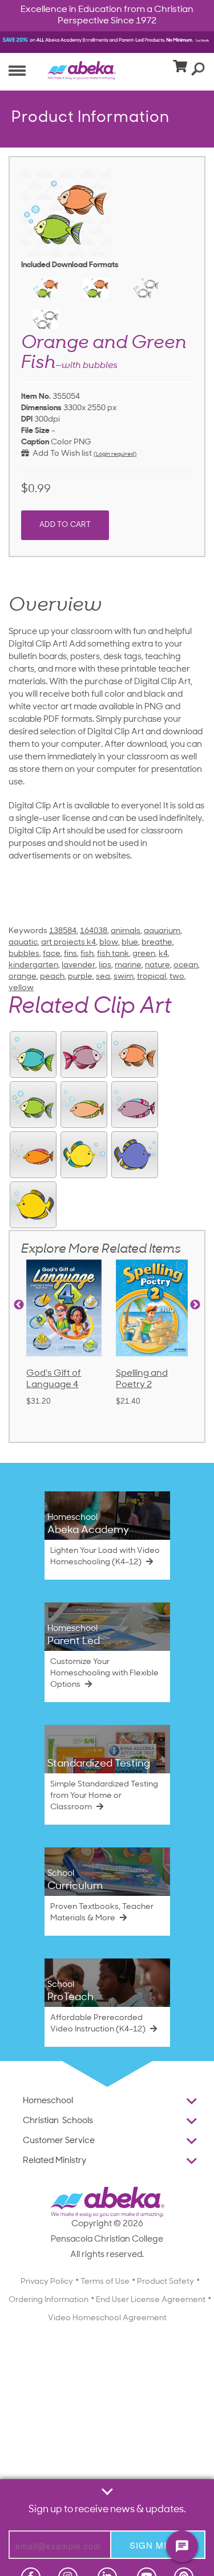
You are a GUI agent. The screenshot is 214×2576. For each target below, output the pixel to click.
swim (124, 977)
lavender (78, 965)
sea (103, 977)
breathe (157, 943)
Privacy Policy (47, 2282)
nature (158, 965)
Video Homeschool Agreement (107, 2318)
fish (87, 954)
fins (70, 954)
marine (128, 965)
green (144, 954)
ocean (186, 965)
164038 (94, 931)
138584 (63, 931)
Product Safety (165, 2282)
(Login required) (115, 454)
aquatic (23, 943)
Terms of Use (105, 2282)
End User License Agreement (151, 2300)
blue (130, 943)
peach (52, 977)
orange (23, 977)
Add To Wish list (60, 454)
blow (109, 943)
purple (80, 977)
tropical (152, 977)
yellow (21, 988)
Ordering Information (49, 2300)
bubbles (24, 954)
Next (195, 1305)
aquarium (162, 931)
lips (105, 965)
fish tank (113, 954)
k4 (163, 954)
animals (126, 931)
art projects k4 (68, 943)
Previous (19, 1305)
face (52, 954)
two (177, 977)
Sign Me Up (158, 2545)
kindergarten (33, 965)
